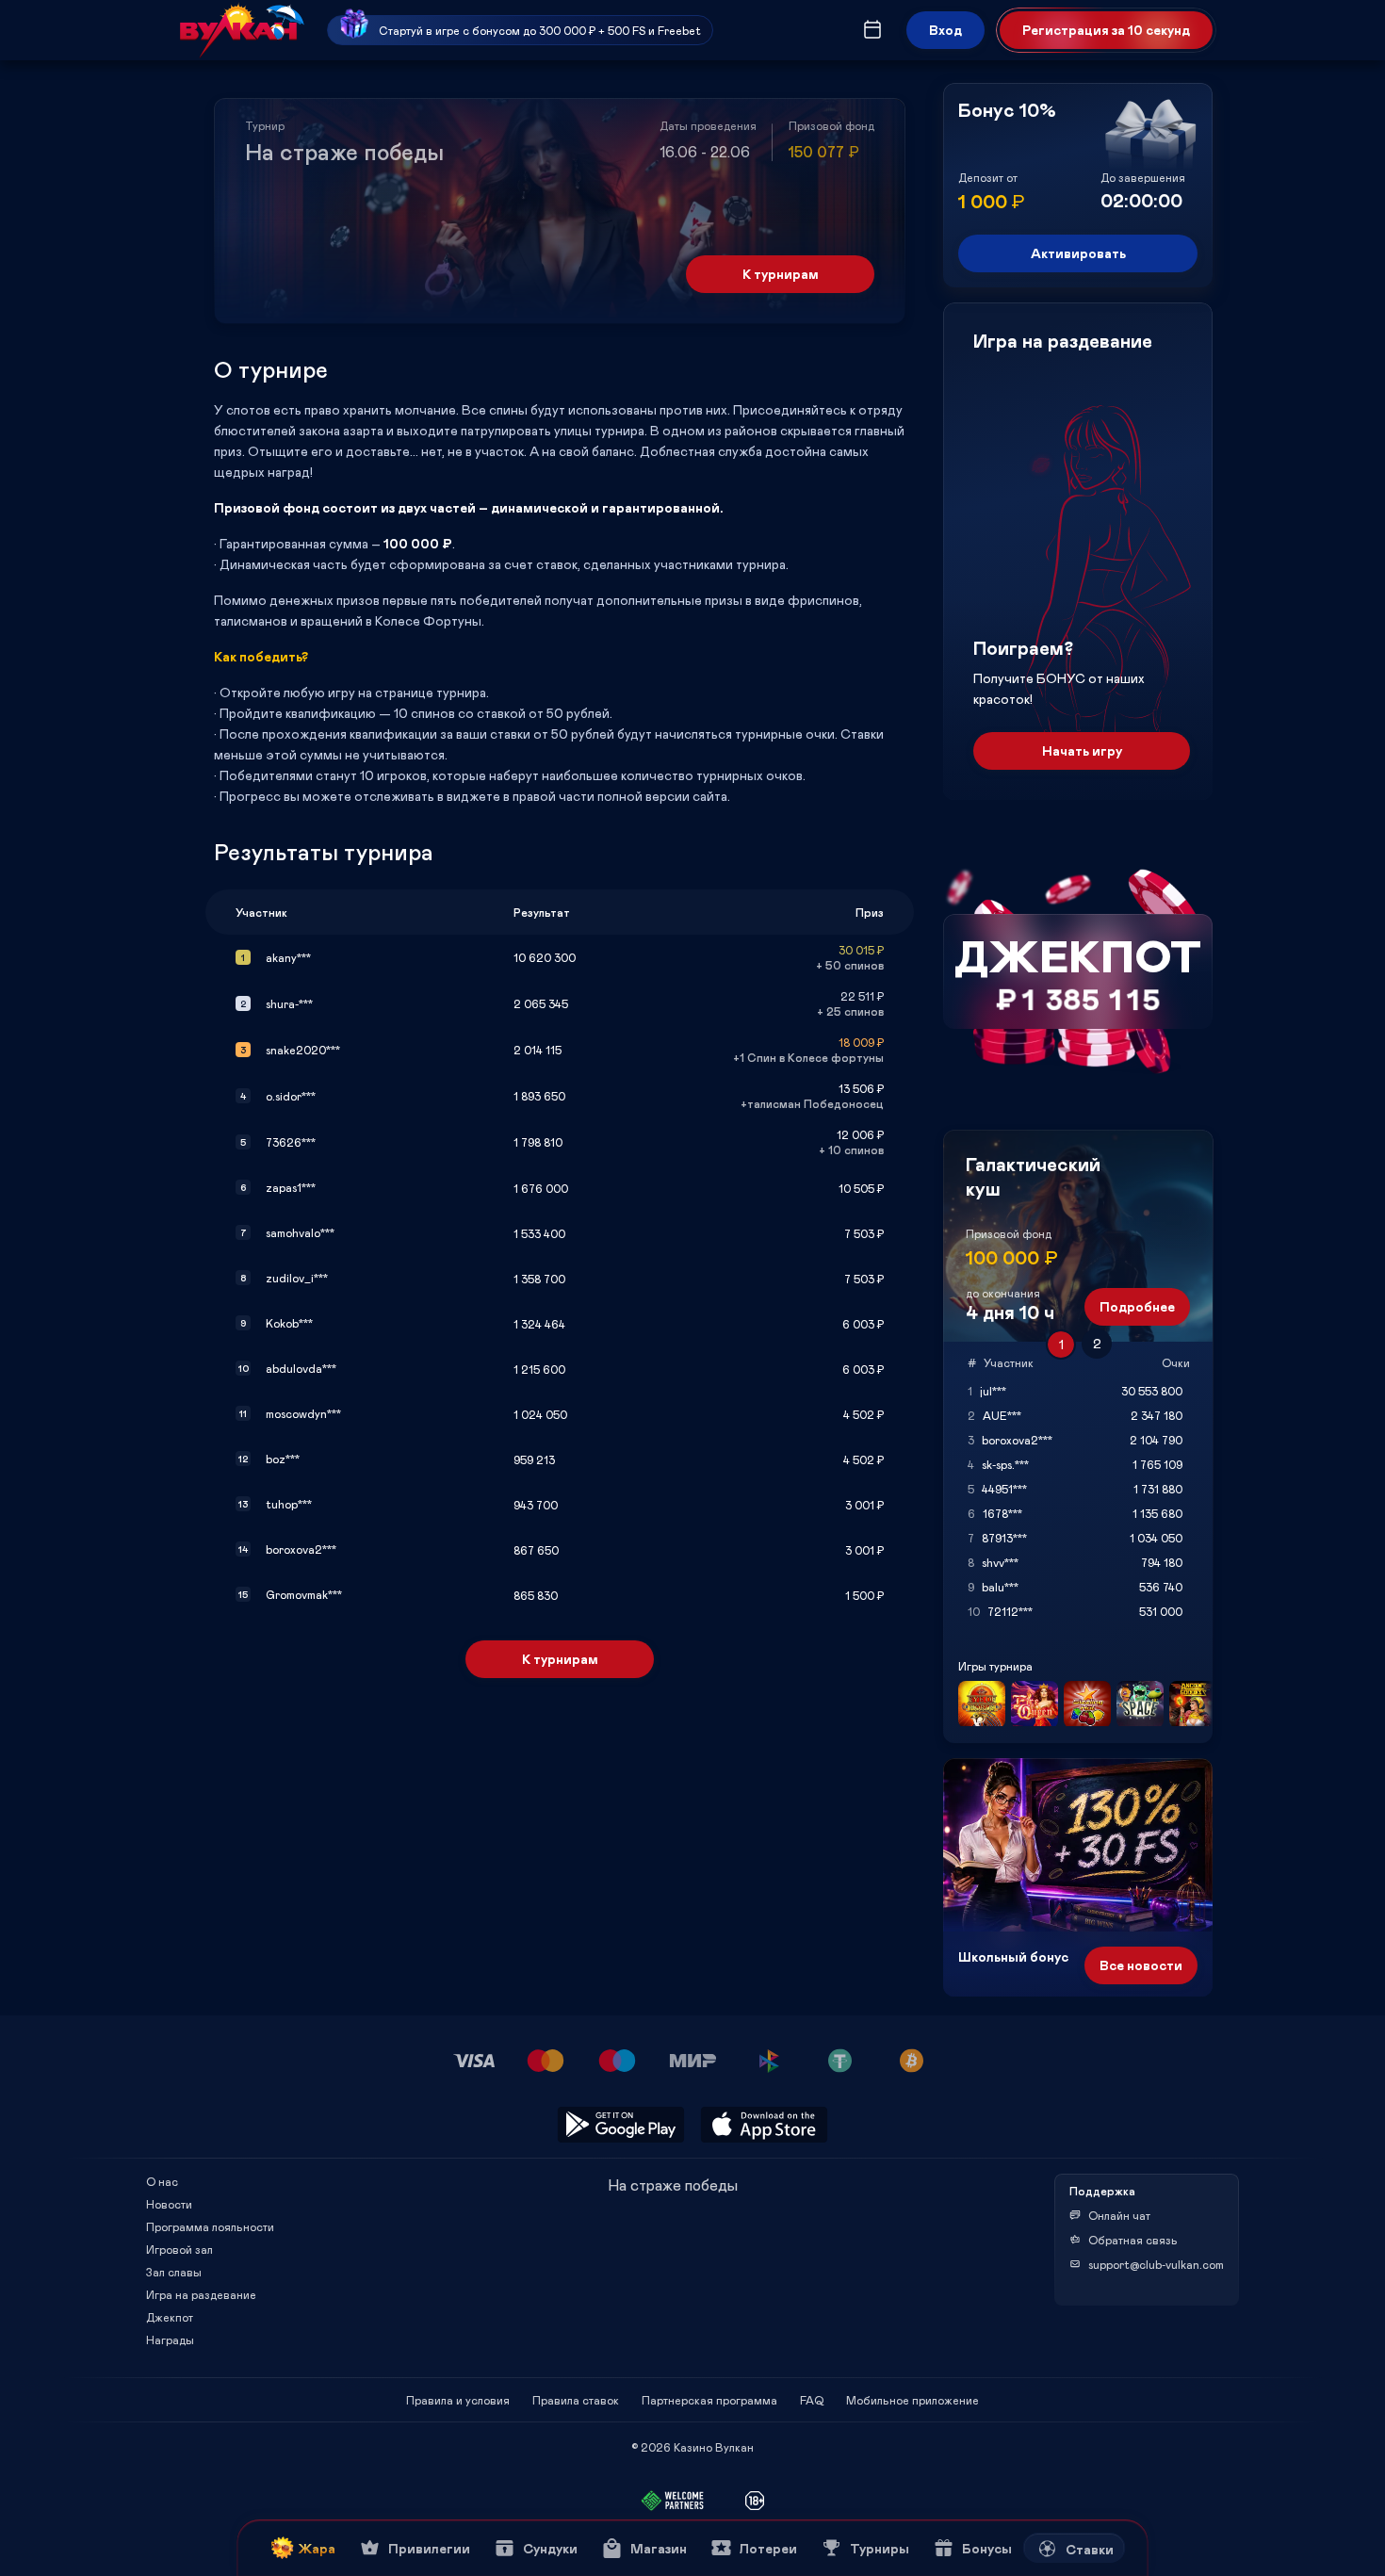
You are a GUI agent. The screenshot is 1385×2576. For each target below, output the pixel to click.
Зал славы (174, 2272)
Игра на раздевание (201, 2294)
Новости (169, 2204)
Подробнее (1137, 1306)
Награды (170, 2340)
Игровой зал (179, 2249)
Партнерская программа (709, 2400)
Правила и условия (458, 2400)
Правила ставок (576, 2400)
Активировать (1078, 253)
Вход (945, 30)
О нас (162, 2181)
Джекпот (170, 2317)
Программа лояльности (210, 2226)
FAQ (812, 2400)
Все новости (1141, 1965)
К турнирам (781, 274)
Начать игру (1082, 750)
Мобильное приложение (912, 2400)
